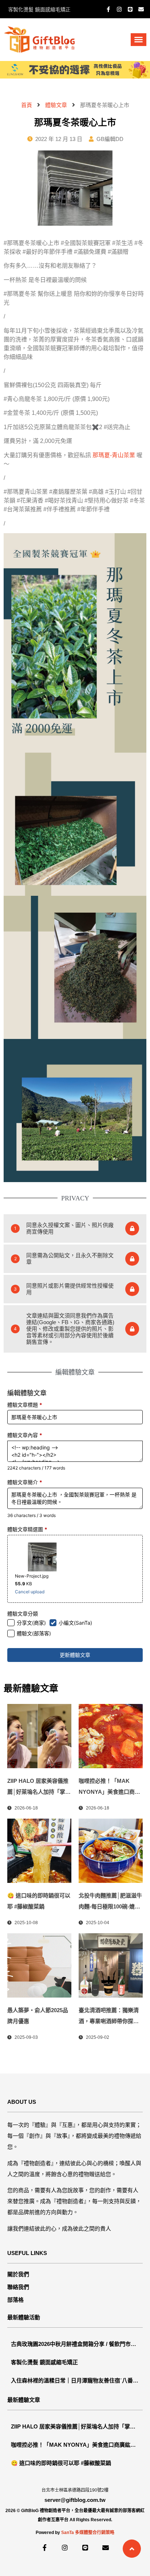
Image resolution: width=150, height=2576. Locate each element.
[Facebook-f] (108, 9)
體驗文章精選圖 (27, 1529)
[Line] (130, 9)
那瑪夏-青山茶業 (114, 455)
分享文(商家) (31, 1623)
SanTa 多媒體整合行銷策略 (88, 2533)
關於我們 (18, 2274)
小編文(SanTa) (75, 1623)
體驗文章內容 (25, 1435)
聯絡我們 (18, 2287)
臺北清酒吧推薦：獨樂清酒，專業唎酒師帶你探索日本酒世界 (109, 2021)
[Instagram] (119, 9)
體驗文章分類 (23, 1614)
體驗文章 (56, 105)
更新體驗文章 (75, 1655)
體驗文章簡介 (25, 1482)
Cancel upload (30, 1592)
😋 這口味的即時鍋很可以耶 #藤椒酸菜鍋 (61, 2463)
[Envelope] (141, 9)
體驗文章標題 (25, 1405)
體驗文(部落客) (34, 1633)
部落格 (15, 2300)
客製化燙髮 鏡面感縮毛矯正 (39, 9)
